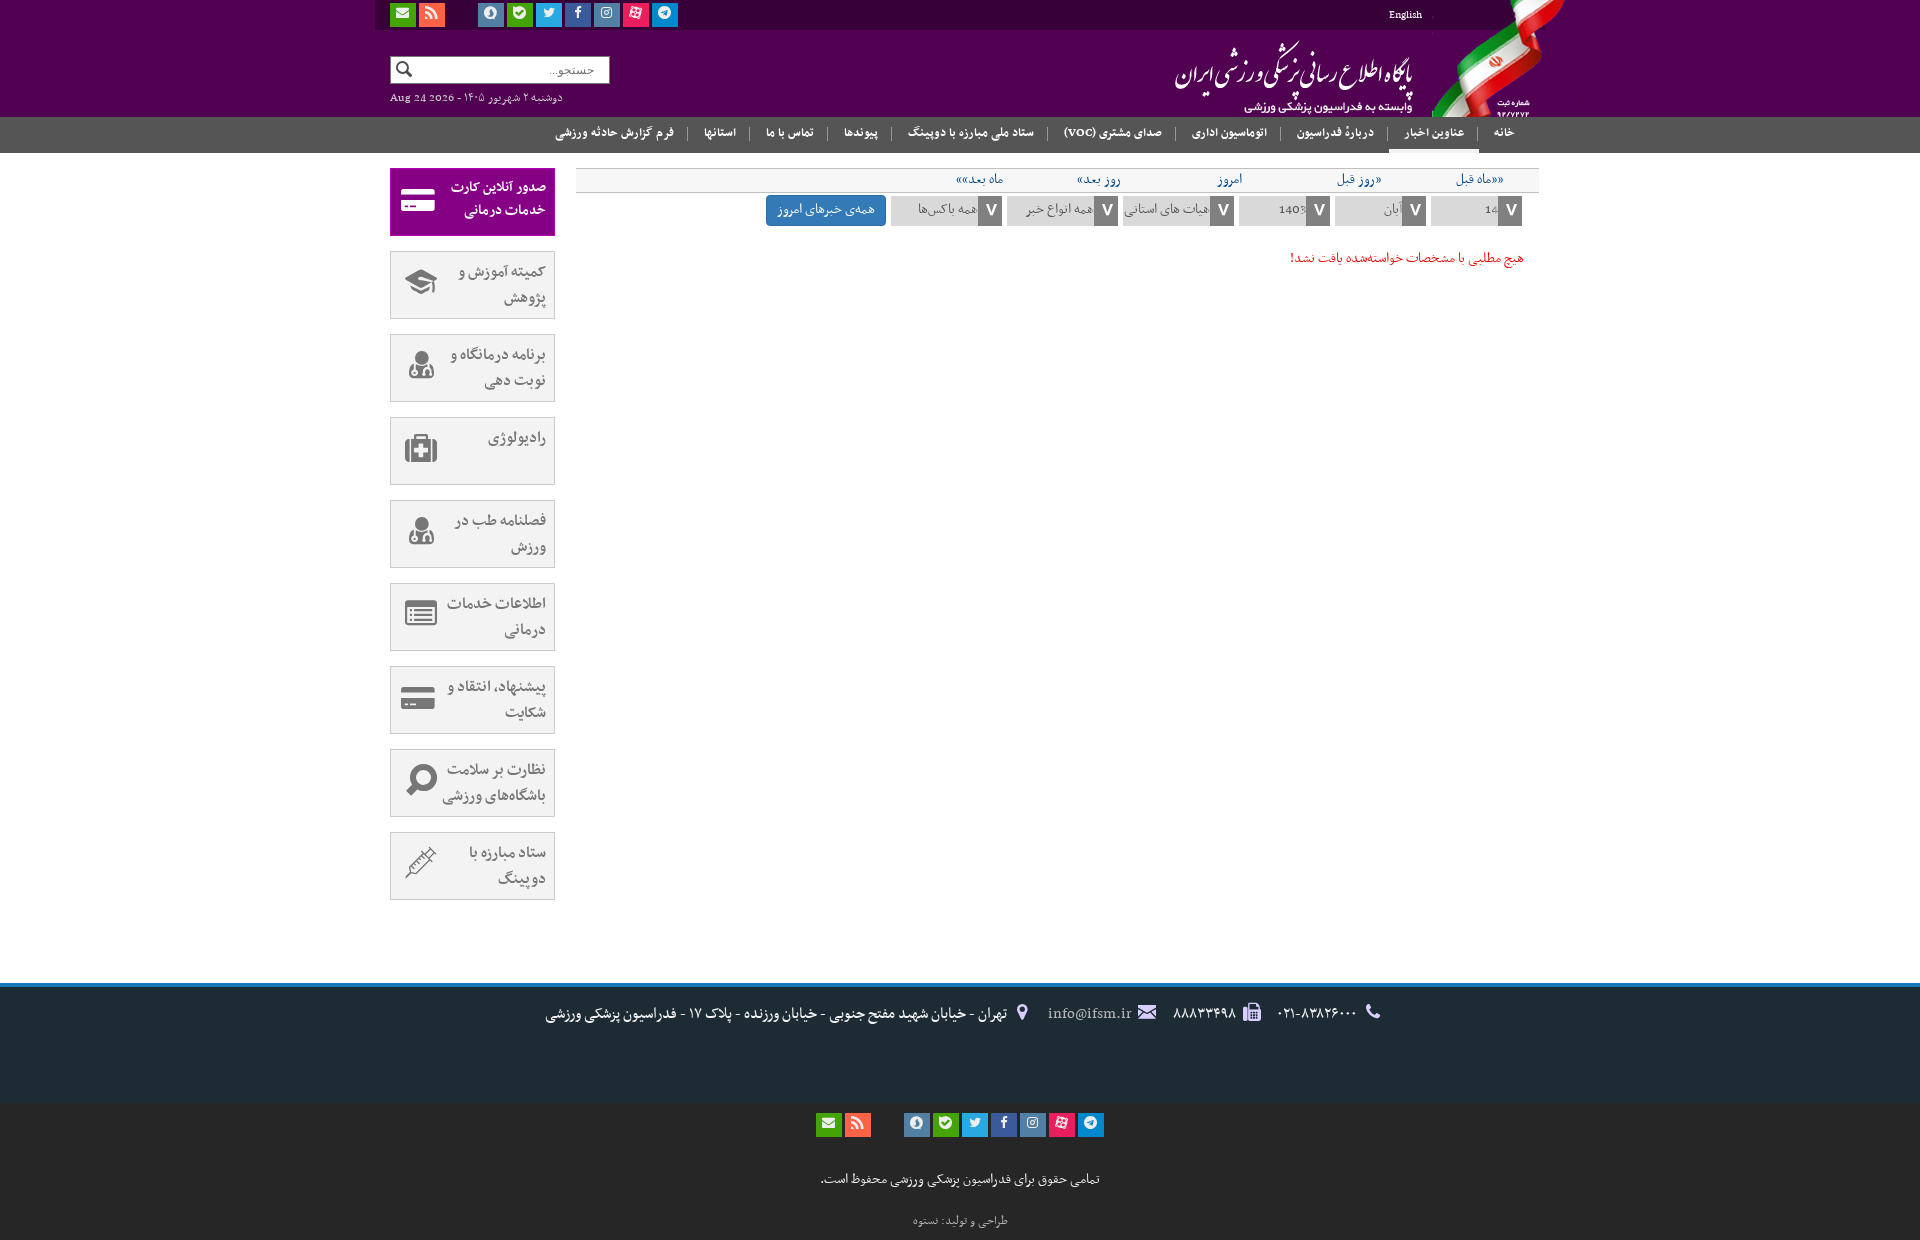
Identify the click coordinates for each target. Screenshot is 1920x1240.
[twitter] (549, 15)
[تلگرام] (665, 15)
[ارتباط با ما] (403, 15)
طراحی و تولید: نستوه (960, 1221)
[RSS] (432, 15)
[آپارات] (636, 15)
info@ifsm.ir (1090, 1014)
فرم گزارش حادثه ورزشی (614, 133)
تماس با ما (790, 133)
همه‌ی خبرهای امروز (826, 209)
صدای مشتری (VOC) (1113, 133)
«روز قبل (1359, 180)
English (1405, 15)
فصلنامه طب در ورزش (500, 534)
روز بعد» (1099, 180)
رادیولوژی (517, 438)
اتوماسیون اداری (1229, 133)
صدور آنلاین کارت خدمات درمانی (498, 199)
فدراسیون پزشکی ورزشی (1255, 77)
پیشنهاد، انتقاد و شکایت (496, 700)
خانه (1504, 133)
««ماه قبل (1479, 180)
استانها (720, 133)
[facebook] (578, 15)
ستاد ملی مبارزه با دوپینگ (971, 133)
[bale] (520, 15)
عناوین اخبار (1434, 133)
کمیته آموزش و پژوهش (502, 285)
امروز (1229, 180)
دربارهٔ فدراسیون (1335, 133)
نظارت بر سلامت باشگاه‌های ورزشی (494, 783)
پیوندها (861, 133)
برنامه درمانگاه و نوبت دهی (498, 368)
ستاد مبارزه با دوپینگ (507, 866)
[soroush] (491, 15)
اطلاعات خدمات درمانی (496, 617)
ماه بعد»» (979, 180)
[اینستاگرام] (607, 15)
